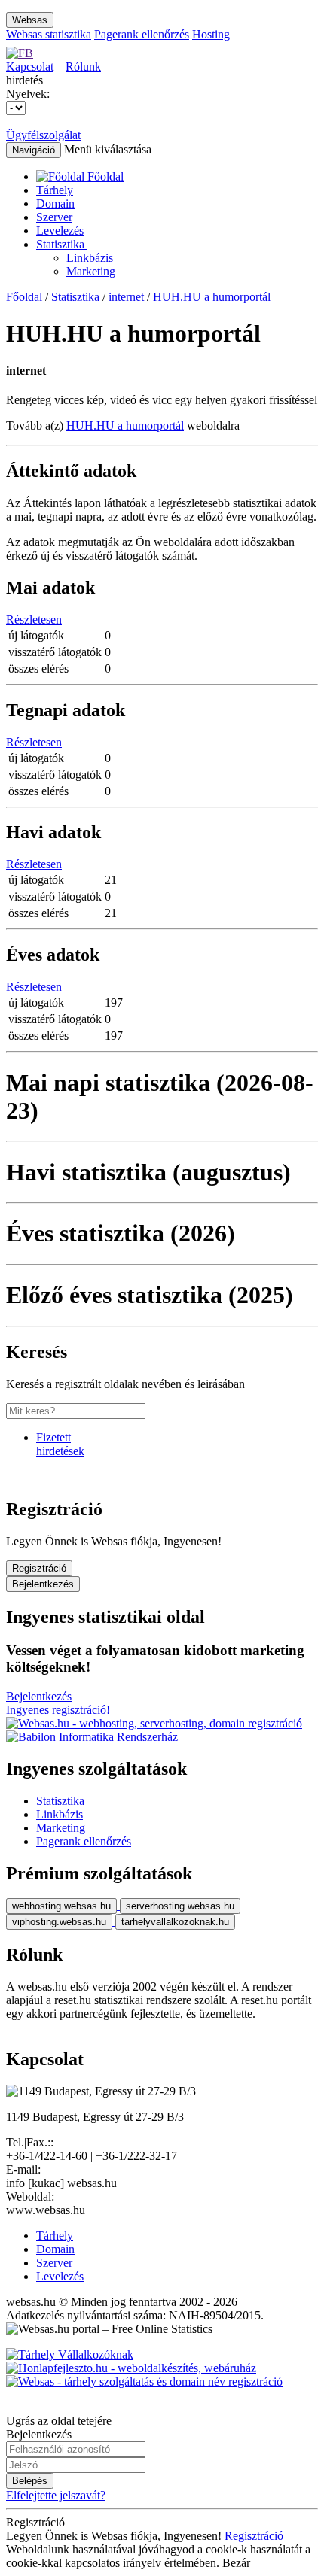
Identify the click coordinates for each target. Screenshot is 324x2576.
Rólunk (83, 67)
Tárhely (55, 190)
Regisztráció (39, 1568)
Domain (55, 204)
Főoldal (24, 297)
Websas (30, 20)
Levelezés (60, 231)
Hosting (211, 34)
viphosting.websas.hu (59, 1922)
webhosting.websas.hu (61, 1906)
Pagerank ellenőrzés (142, 34)
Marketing (91, 271)
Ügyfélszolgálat (43, 135)
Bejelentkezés (43, 1584)
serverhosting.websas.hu (180, 1906)
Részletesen (34, 620)
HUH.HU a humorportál (212, 297)
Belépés (30, 2481)
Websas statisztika (49, 34)
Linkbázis (90, 258)
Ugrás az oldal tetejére (59, 2421)
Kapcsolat (30, 67)
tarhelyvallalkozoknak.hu (175, 1922)
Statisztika (62, 244)
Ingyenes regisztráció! (58, 1710)
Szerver (54, 217)
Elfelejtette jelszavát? (56, 2495)
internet (126, 297)
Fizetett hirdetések (60, 1444)
